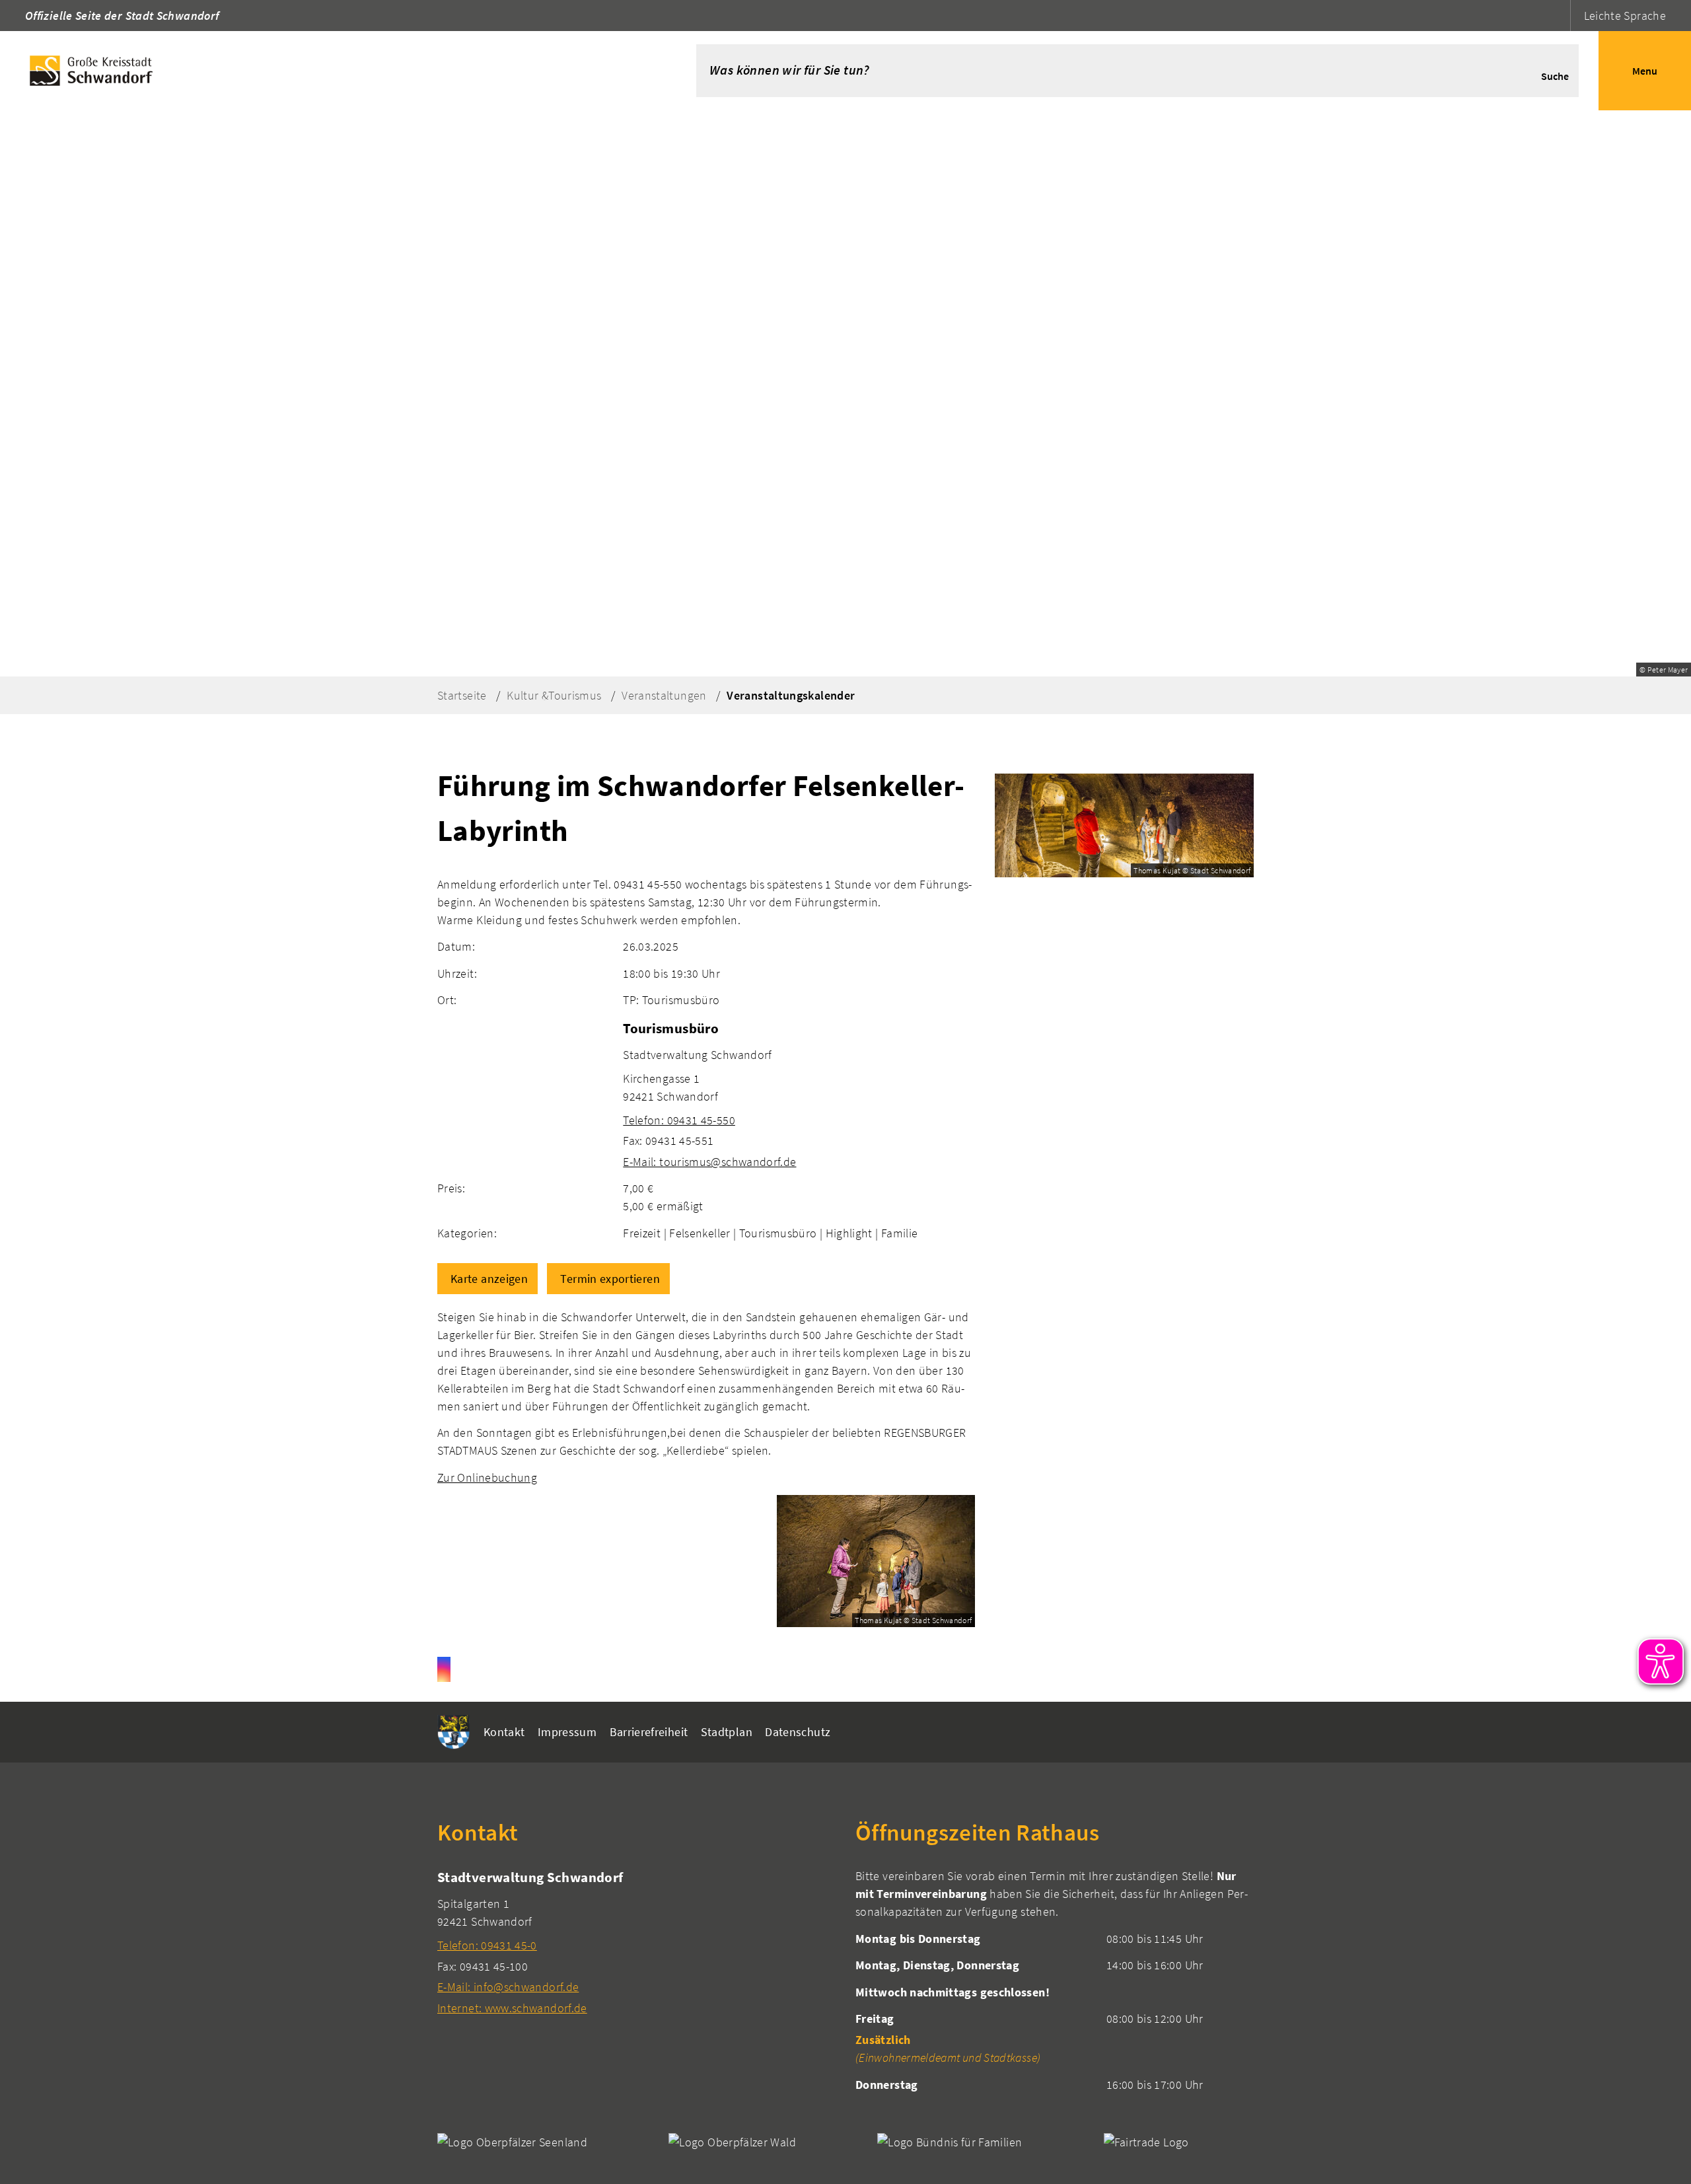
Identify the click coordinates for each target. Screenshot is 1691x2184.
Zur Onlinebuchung (487, 1477)
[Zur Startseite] (328, 71)
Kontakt (504, 1732)
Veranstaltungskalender (791, 695)
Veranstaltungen (664, 695)
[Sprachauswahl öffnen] (1559, 16)
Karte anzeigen (489, 1279)
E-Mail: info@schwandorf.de (508, 1987)
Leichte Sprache (1625, 16)
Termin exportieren (610, 1279)
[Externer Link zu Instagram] (444, 1669)
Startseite (462, 695)
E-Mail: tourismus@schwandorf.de (709, 1162)
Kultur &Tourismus (554, 695)
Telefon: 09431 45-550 (679, 1120)
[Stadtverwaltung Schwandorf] (636, 1942)
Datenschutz (798, 1732)
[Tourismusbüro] (799, 1094)
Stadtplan (727, 1732)
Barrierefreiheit (649, 1732)
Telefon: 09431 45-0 (487, 1945)
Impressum (567, 1732)
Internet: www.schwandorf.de (512, 2008)
